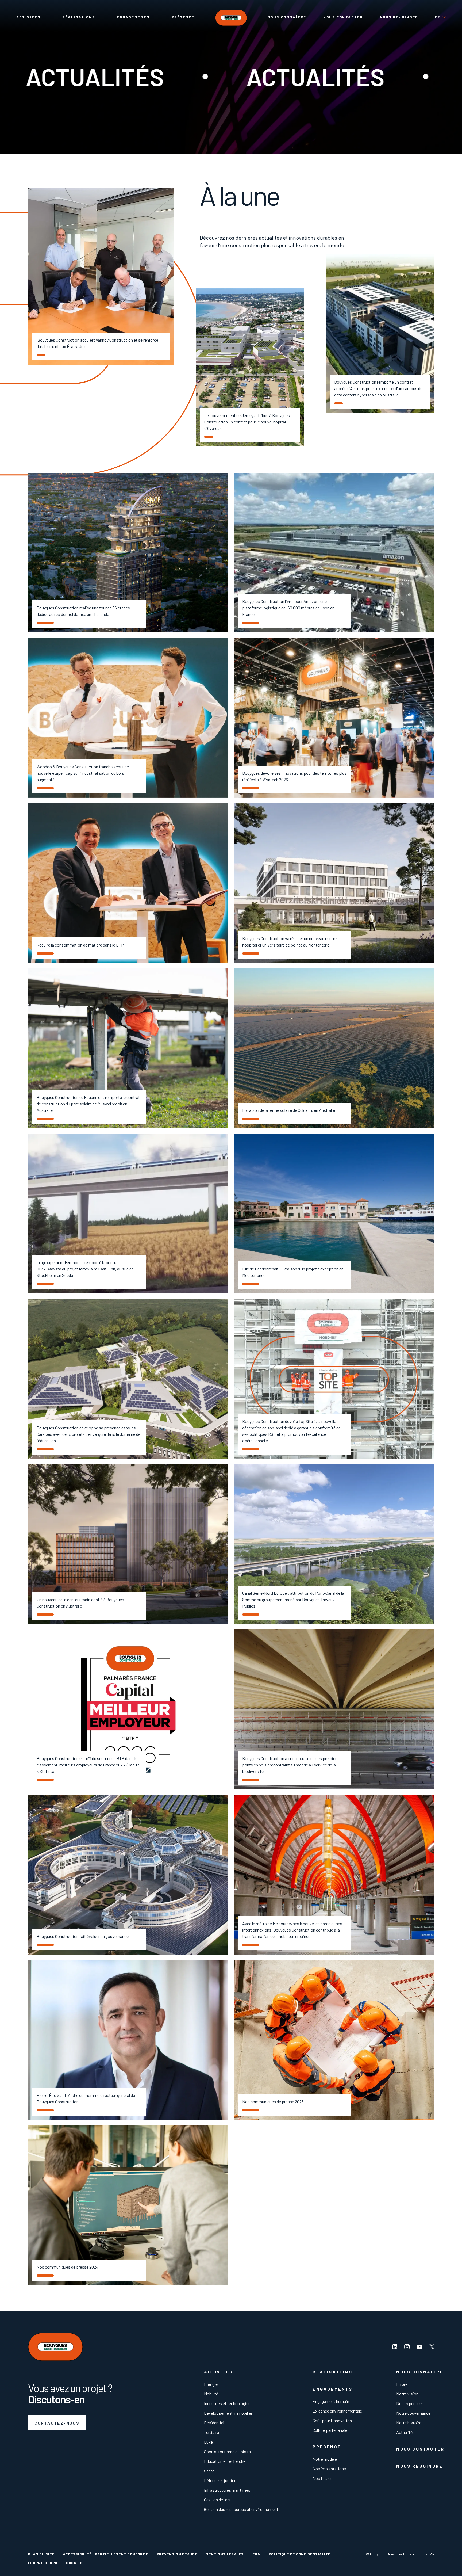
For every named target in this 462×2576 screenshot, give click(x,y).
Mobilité (211, 2394)
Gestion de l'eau (218, 2500)
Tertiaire (211, 2432)
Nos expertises (410, 2403)
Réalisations (79, 17)
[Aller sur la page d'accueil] (231, 18)
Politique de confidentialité (300, 2554)
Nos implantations (329, 2469)
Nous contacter (343, 17)
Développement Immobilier (228, 2413)
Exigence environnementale (337, 2411)
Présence (183, 17)
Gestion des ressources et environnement (241, 2509)
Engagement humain (331, 2401)
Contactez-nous (57, 2423)
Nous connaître (287, 17)
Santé (209, 2471)
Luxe (208, 2442)
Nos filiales (323, 2478)
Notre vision (407, 2394)
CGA (256, 2554)
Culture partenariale (330, 2430)
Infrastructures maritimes (227, 2490)
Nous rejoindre (399, 17)
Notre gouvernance (413, 2413)
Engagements (133, 17)
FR (438, 17)
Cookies (74, 2563)
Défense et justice (220, 2480)
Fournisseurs (43, 2563)
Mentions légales (225, 2554)
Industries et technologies (227, 2403)
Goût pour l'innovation (332, 2420)
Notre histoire (409, 2423)
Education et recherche (225, 2461)
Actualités (405, 2432)
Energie (211, 2384)
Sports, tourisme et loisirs (227, 2451)
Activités (28, 17)
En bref (403, 2384)
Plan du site (41, 2554)
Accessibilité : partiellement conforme (105, 2554)
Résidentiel (214, 2423)
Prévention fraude (177, 2554)
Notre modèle (325, 2459)
